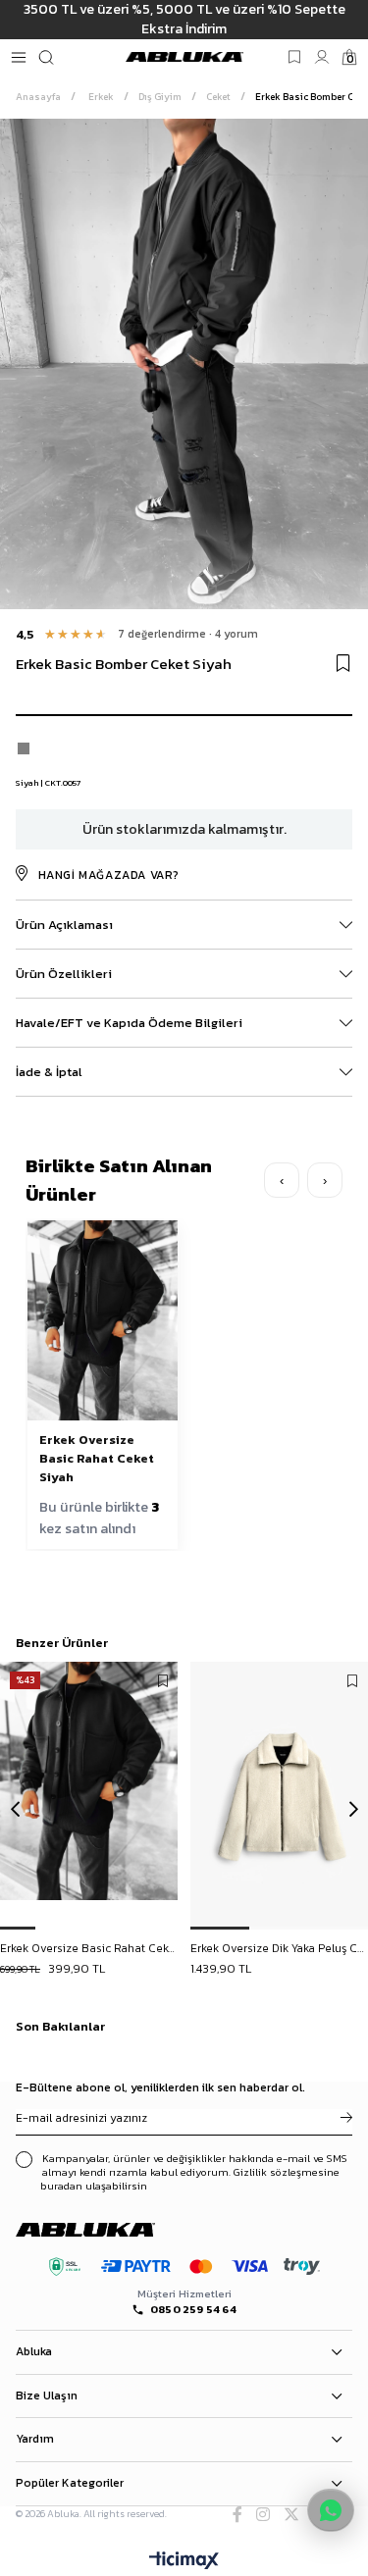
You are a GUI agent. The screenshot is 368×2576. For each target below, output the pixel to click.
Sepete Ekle (89, 1950)
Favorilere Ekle (163, 1681)
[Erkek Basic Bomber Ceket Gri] (24, 748)
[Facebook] (237, 2514)
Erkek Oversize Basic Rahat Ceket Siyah (97, 1458)
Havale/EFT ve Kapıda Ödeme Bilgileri (129, 1023)
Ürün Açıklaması (64, 925)
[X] (291, 2514)
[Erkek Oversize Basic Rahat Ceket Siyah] (89, 1795)
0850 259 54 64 (193, 2310)
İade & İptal (49, 1072)
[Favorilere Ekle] (343, 663)
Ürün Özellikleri (64, 974)
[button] (18, 1928)
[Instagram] (263, 2514)
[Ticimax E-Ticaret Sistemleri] (184, 2562)
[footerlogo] (103, 2230)
